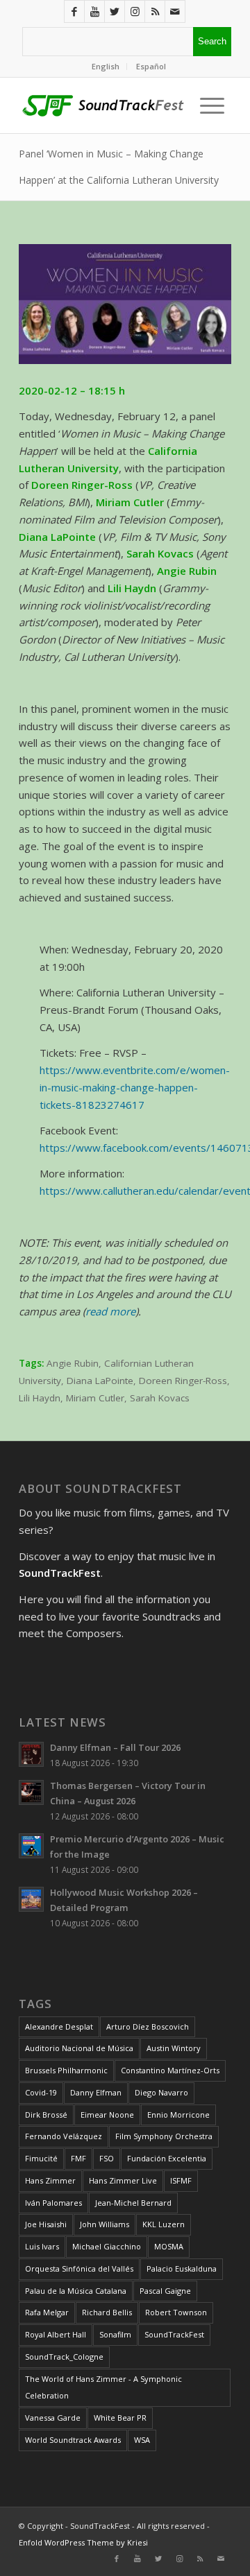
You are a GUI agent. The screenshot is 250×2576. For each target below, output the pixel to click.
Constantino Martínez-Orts (170, 2070)
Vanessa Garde (53, 2418)
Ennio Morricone (178, 2115)
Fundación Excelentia (167, 2158)
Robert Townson (176, 2312)
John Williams (105, 2224)
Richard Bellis (107, 2312)
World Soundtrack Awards (73, 2440)
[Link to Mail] (175, 11)
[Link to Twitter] (115, 11)
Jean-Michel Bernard (133, 2203)
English (106, 66)
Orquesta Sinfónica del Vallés (79, 2268)
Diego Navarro (161, 2092)
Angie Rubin (73, 1363)
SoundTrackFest (174, 2334)
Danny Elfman (96, 2092)
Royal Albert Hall (56, 2334)
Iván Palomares (53, 2203)
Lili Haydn (40, 1398)
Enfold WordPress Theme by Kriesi (83, 2542)
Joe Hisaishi (46, 2224)
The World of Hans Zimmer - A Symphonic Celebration (103, 2387)
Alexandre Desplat (59, 2026)
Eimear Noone (107, 2115)
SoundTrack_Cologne (64, 2357)
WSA (142, 2440)
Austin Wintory (174, 2048)
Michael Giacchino (107, 2246)
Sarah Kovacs (160, 1398)
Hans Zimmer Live (123, 2180)
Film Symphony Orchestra (164, 2136)
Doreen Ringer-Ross (183, 1381)
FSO (107, 2158)
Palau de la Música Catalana (76, 2291)
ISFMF (181, 2180)
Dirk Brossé (46, 2115)
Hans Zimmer (50, 2180)
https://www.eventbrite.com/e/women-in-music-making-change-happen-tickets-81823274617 (135, 1087)
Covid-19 (41, 2092)
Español (151, 66)
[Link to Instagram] (135, 11)
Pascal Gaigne (165, 2291)
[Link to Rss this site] (155, 11)
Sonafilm (115, 2334)
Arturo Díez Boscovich (148, 2026)
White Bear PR (120, 2418)
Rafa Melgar (47, 2312)
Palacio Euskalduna (182, 2268)
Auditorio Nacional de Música (79, 2048)
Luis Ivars (42, 2246)
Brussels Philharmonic (66, 2070)
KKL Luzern (164, 2224)
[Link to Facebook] (74, 11)
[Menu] (209, 105)
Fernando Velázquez (64, 2136)
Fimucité (41, 2158)
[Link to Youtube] (94, 11)
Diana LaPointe (100, 1381)
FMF (78, 2158)
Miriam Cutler (95, 1398)
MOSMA (169, 2246)
